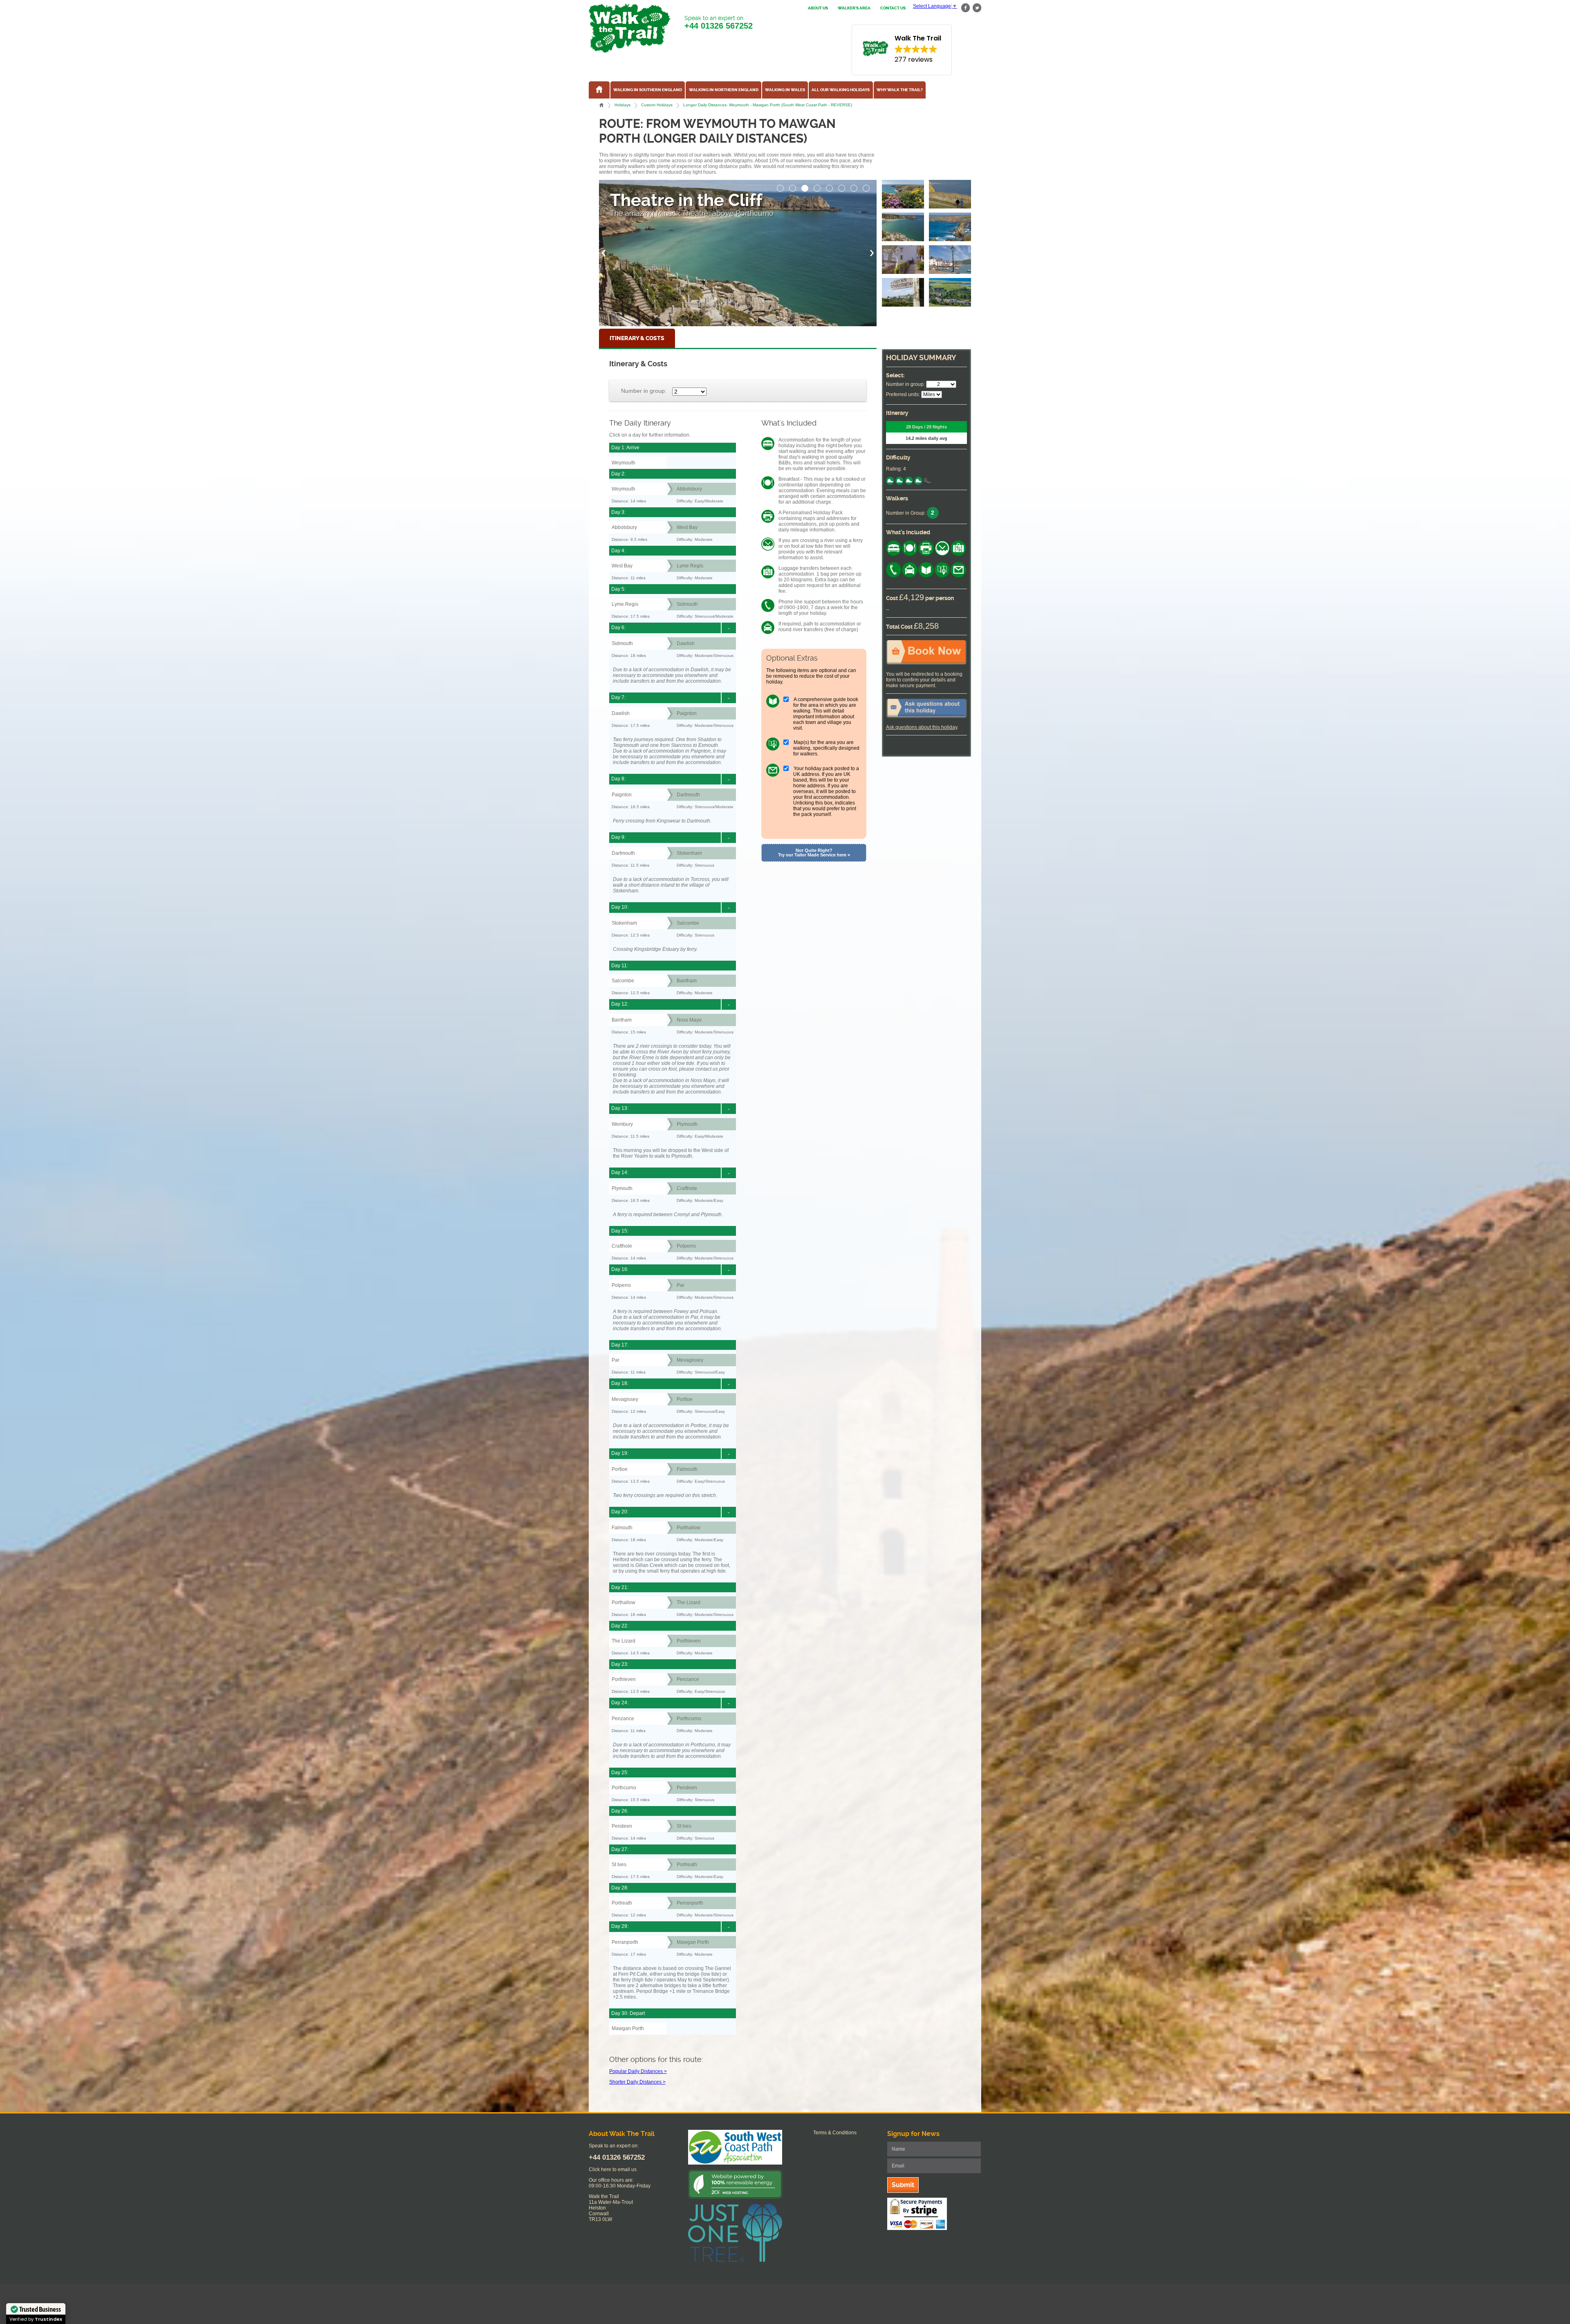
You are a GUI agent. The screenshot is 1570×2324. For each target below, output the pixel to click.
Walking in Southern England (648, 90)
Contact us (893, 8)
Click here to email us (613, 2169)
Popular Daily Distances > (638, 2071)
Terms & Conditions (835, 2133)
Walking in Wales (785, 90)
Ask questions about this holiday (922, 727)
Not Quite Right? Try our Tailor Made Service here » (814, 853)
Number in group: (644, 391)
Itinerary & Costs (637, 338)
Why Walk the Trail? (900, 90)
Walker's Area (854, 8)
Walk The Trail (630, 28)
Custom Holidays (657, 105)
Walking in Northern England (724, 90)
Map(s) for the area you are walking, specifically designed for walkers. (826, 748)
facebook (966, 8)
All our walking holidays (841, 90)
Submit (903, 2185)
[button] (781, 186)
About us (818, 8)
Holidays (622, 105)
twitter (977, 8)
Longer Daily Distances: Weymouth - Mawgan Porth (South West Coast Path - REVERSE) (768, 105)
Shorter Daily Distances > (637, 2082)
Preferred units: (903, 394)
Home (601, 105)
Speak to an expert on (719, 22)
